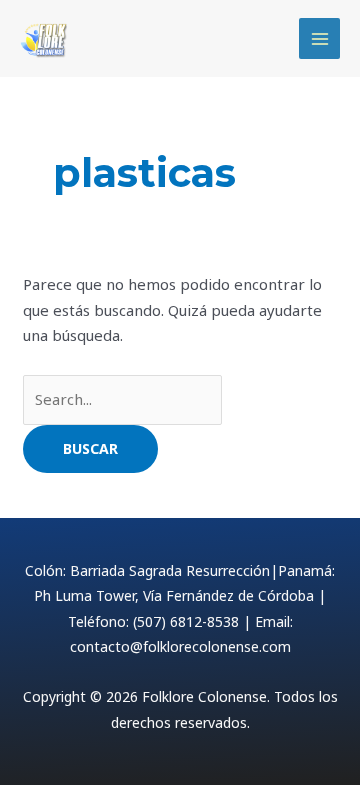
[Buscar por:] (122, 399)
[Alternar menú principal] (319, 38)
